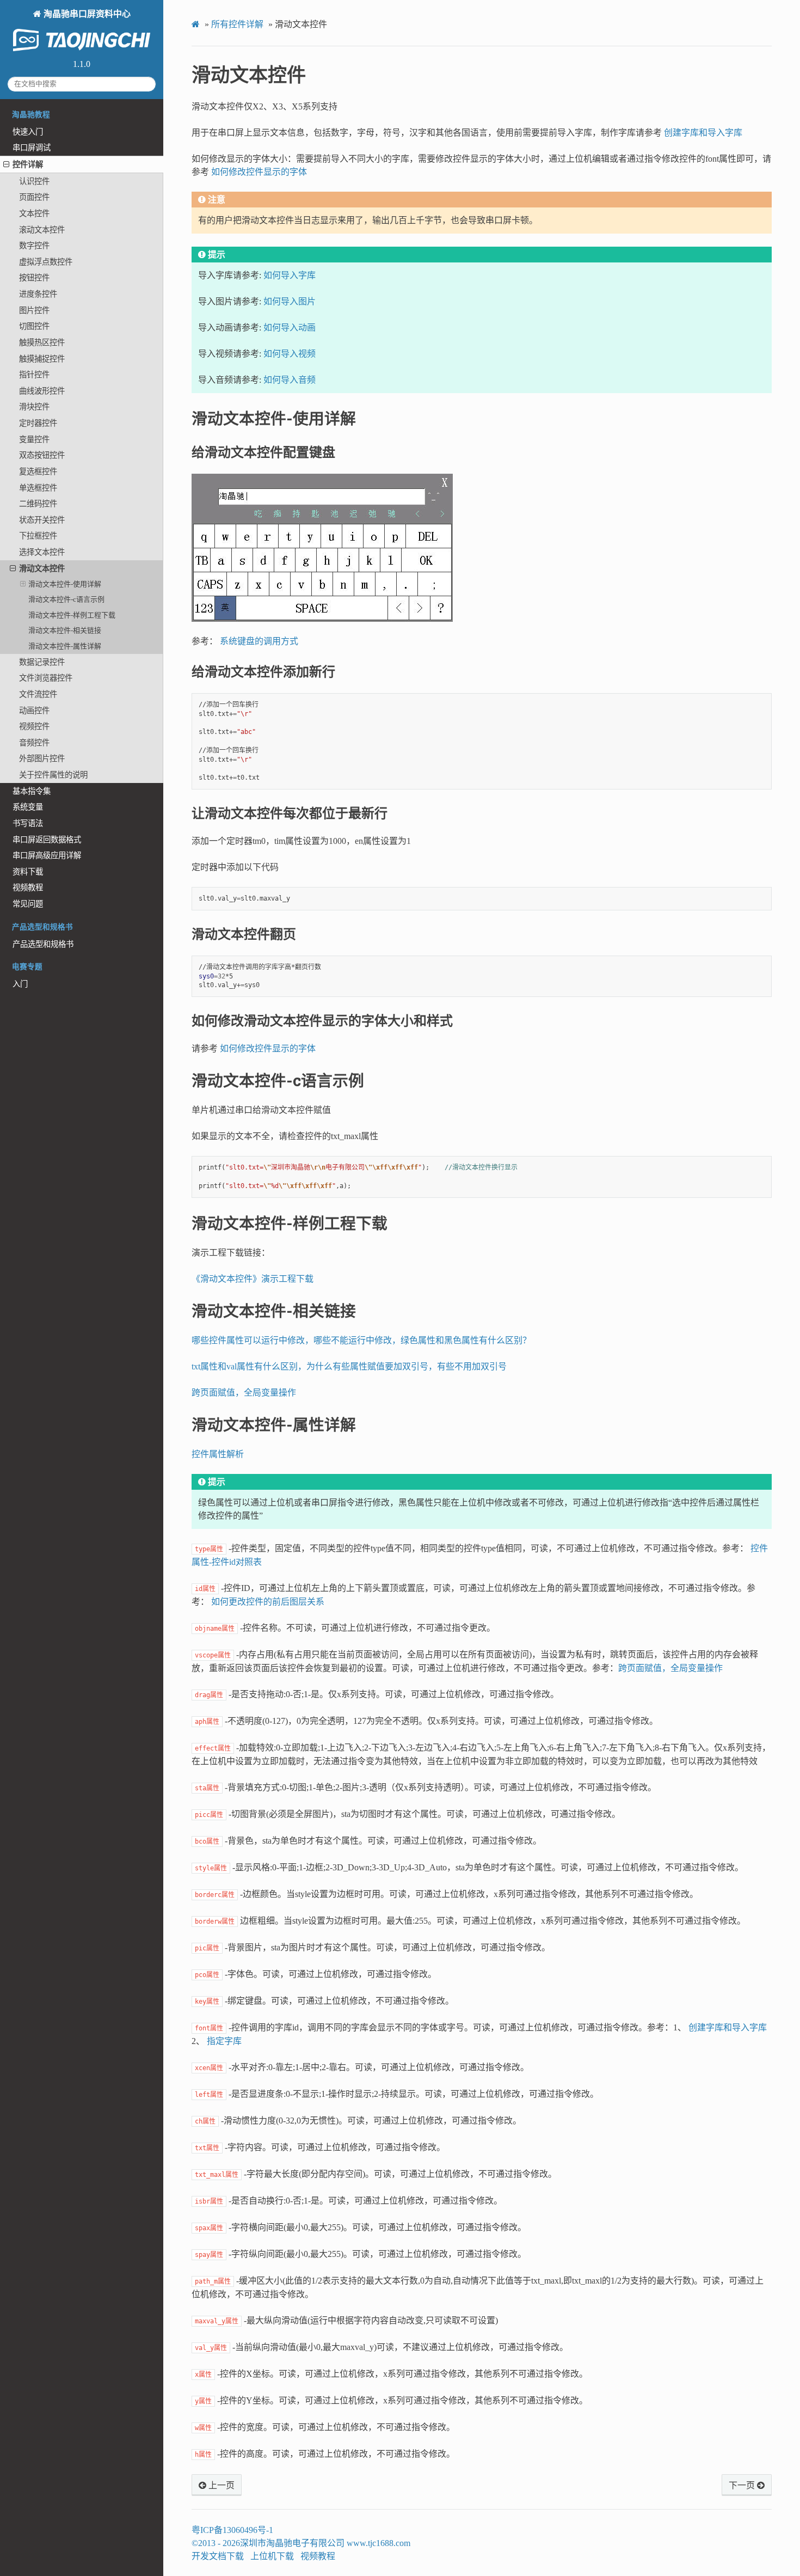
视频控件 (34, 726)
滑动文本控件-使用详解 (65, 584)
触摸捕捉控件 (42, 359)
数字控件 (34, 246)
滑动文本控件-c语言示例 (66, 599)
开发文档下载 (218, 2556)
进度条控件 (38, 294)
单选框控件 (38, 488)
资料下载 (28, 872)
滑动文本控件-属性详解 (65, 646)
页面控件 (34, 197)
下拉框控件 (38, 536)
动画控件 (34, 711)
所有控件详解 (237, 24)
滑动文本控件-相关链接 (65, 630)
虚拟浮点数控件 (46, 262)
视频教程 (28, 888)
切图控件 (34, 326)
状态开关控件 (42, 520)
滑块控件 (34, 407)
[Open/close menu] (6, 164)
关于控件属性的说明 (53, 775)
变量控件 (34, 439)
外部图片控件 (42, 758)
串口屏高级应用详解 (47, 855)
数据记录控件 (42, 662)
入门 (20, 984)
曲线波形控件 (42, 391)
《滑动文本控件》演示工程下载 (253, 1279)
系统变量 (28, 807)
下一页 (743, 2486)
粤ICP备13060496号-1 (232, 2530)
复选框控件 (38, 472)
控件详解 (28, 164)
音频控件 (34, 743)
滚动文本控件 (42, 230)
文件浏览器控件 (46, 678)
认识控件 (34, 181)
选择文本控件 (42, 552)
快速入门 (28, 132)
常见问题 (28, 904)
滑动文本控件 (42, 568)
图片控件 (34, 310)
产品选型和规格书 (43, 944)
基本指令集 (32, 791)
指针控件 (34, 375)
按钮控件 (34, 278)
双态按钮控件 (42, 455)
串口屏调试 (32, 148)
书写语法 (28, 823)
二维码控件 (38, 504)
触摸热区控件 (42, 342)
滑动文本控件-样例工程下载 (72, 615)
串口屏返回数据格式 (47, 840)
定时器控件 (38, 423)
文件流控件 (38, 694)
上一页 (220, 2486)
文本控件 (34, 213)
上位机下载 (272, 2556)
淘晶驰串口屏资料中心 (86, 14)
